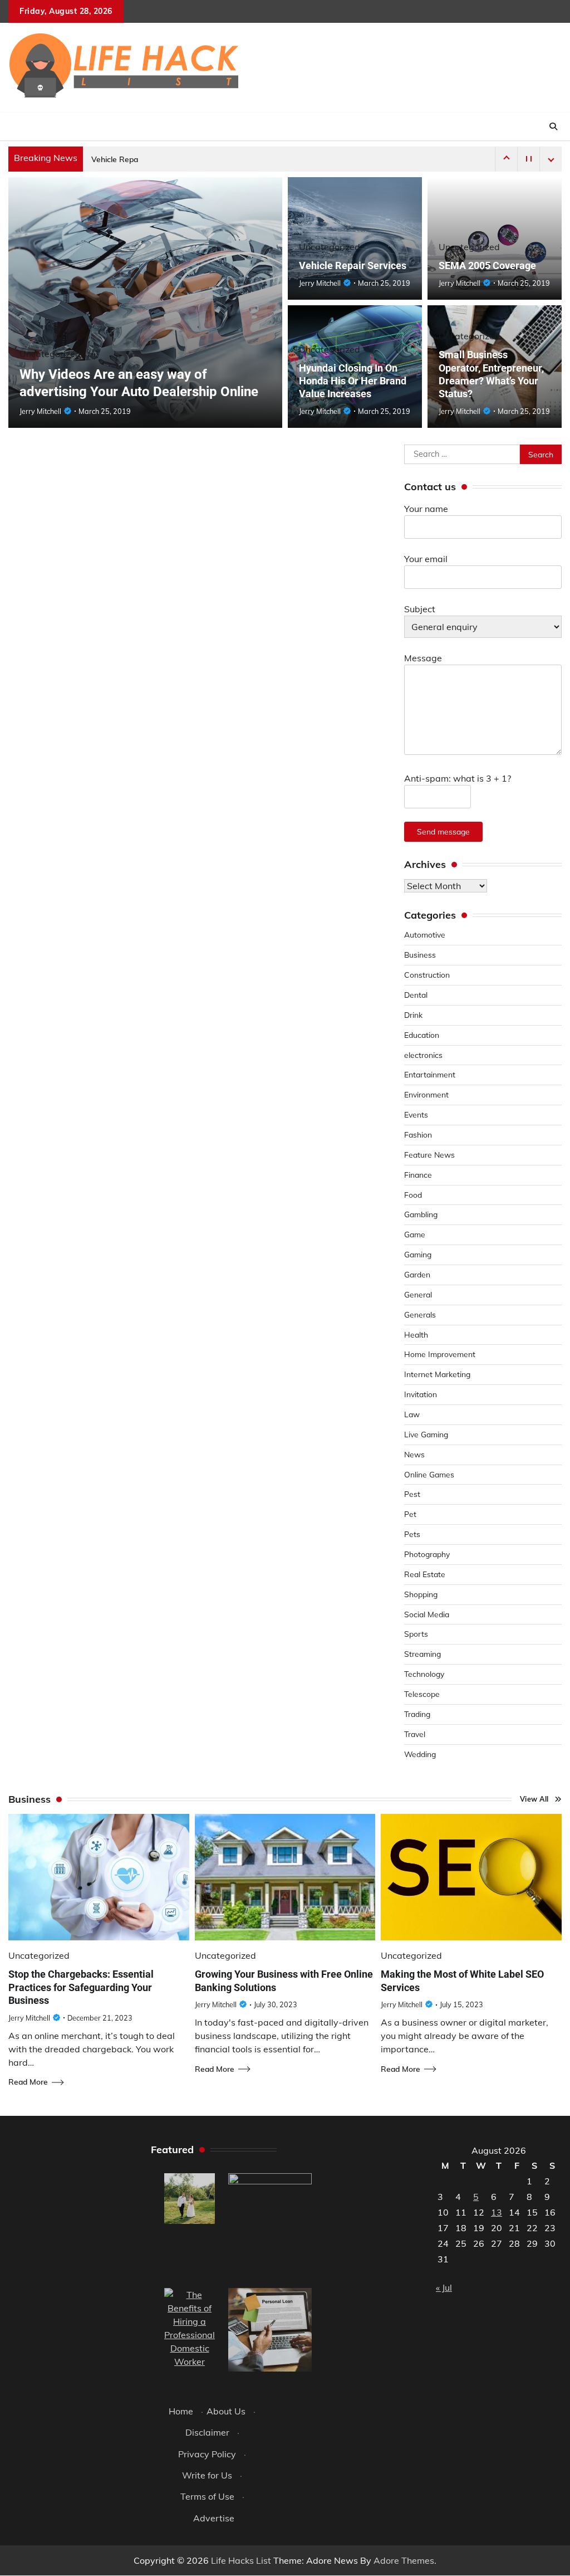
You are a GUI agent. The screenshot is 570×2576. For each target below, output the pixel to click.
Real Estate (425, 1574)
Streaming (422, 1654)
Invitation (421, 1394)
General (418, 1294)
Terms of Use (207, 2496)
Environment (426, 1094)
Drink (413, 1015)
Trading (417, 1714)
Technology (424, 1674)
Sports (416, 1634)
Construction (427, 975)
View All (534, 1799)
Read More (28, 2082)
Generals (420, 1314)
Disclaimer (207, 2432)
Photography (427, 1554)
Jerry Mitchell (40, 411)
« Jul (444, 2287)
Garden (417, 1274)
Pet (410, 1514)
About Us (226, 2411)
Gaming (418, 1254)
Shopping (421, 1594)
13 (497, 2212)
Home (181, 2411)
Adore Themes (404, 2560)
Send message (443, 831)
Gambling (421, 1214)
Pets (412, 1534)
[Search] (553, 126)
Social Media (427, 1614)
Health (416, 1335)
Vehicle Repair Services (133, 159)
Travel (415, 1734)
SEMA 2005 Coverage (487, 265)
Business (420, 955)
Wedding (420, 1754)
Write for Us (207, 2475)
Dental (416, 995)
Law (412, 1414)
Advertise (214, 2518)
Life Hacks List (241, 2560)
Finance (418, 1175)
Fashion (418, 1135)
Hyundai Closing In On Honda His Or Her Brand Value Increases (353, 381)
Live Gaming (426, 1434)
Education (422, 1035)
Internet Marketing (437, 1374)
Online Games (429, 1474)
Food (413, 1195)
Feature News (429, 1155)
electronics (423, 1055)
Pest (412, 1494)
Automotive (425, 935)
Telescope (422, 1694)
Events (416, 1114)
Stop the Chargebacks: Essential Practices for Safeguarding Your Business (81, 1987)
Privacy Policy (207, 2454)
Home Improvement (440, 1354)
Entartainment (430, 1074)
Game (415, 1234)
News (414, 1454)
